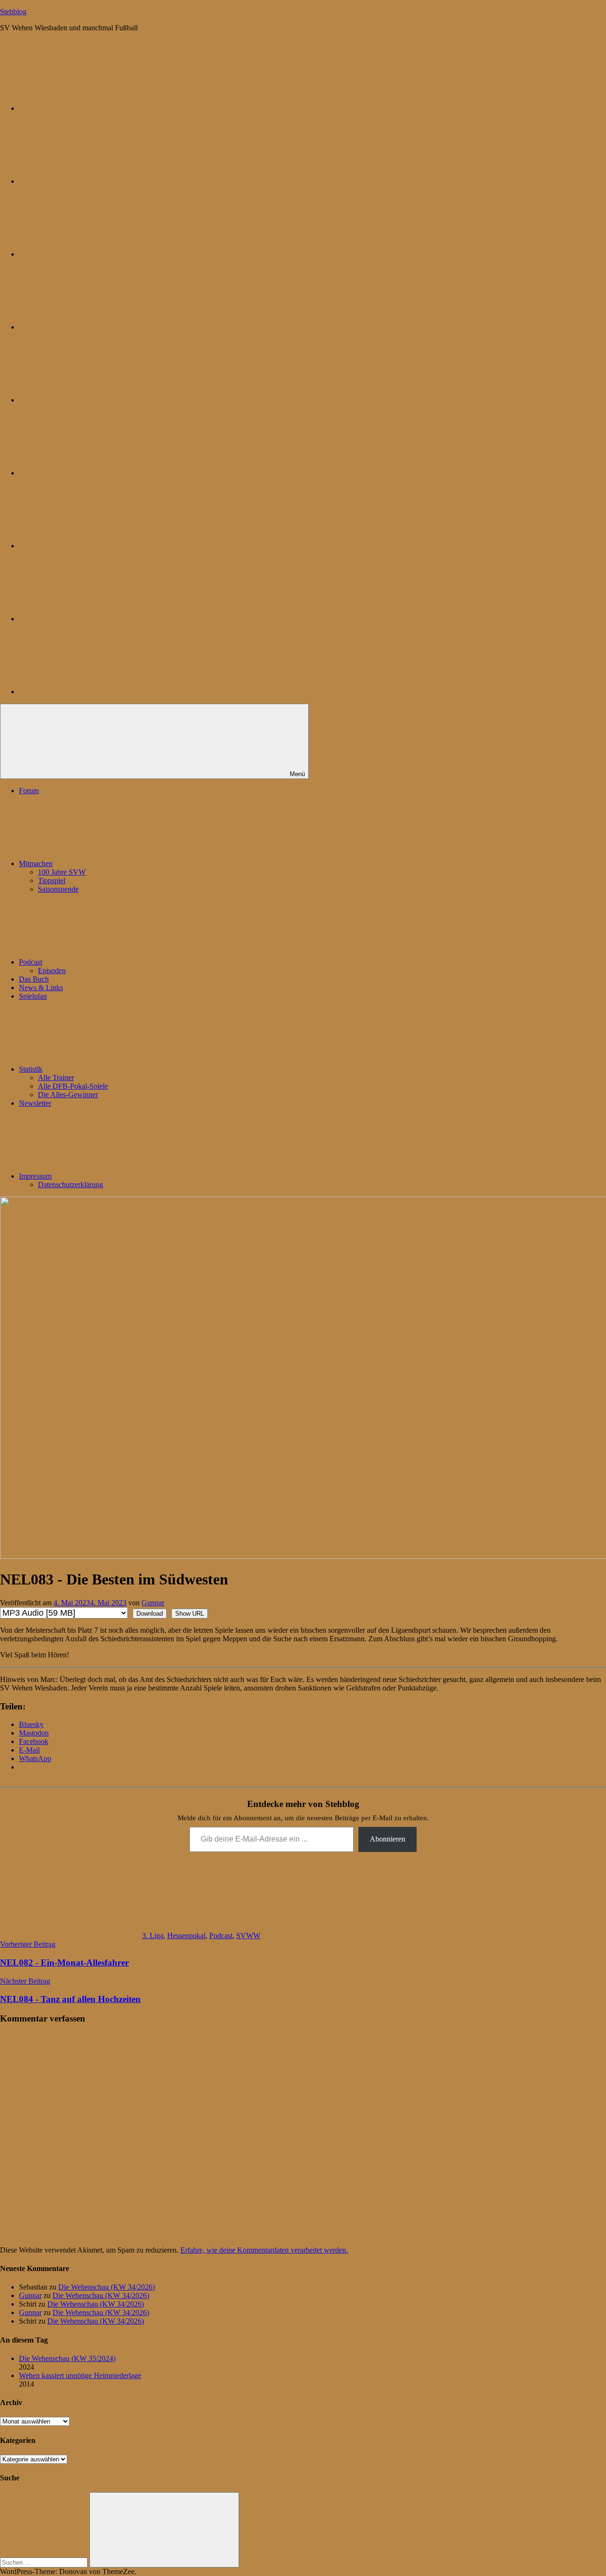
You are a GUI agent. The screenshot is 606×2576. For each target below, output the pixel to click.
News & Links (41, 988)
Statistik (31, 1069)
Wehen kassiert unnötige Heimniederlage (80, 2375)
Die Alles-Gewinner (68, 1095)
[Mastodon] (90, 181)
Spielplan (33, 996)
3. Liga (153, 1936)
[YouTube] (90, 692)
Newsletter (35, 1103)
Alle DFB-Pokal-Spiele (73, 1086)
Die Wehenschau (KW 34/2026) (107, 2287)
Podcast (31, 962)
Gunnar (153, 1603)
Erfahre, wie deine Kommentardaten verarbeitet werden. (264, 2250)
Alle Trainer (56, 1078)
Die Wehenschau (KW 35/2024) (67, 2358)
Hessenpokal (186, 1936)
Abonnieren (388, 1839)
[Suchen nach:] (45, 2562)
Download (150, 1614)
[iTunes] (90, 546)
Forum (29, 791)
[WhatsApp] (90, 254)
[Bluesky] (90, 108)
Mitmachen (36, 863)
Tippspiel (52, 881)
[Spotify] (90, 619)
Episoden (52, 970)
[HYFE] (90, 327)
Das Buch (34, 979)
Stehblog (13, 12)
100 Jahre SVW (62, 872)
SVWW (248, 1936)
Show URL (190, 1614)
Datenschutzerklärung (71, 1185)
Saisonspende (58, 889)
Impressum (35, 1176)
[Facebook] (90, 473)
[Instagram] (90, 400)
